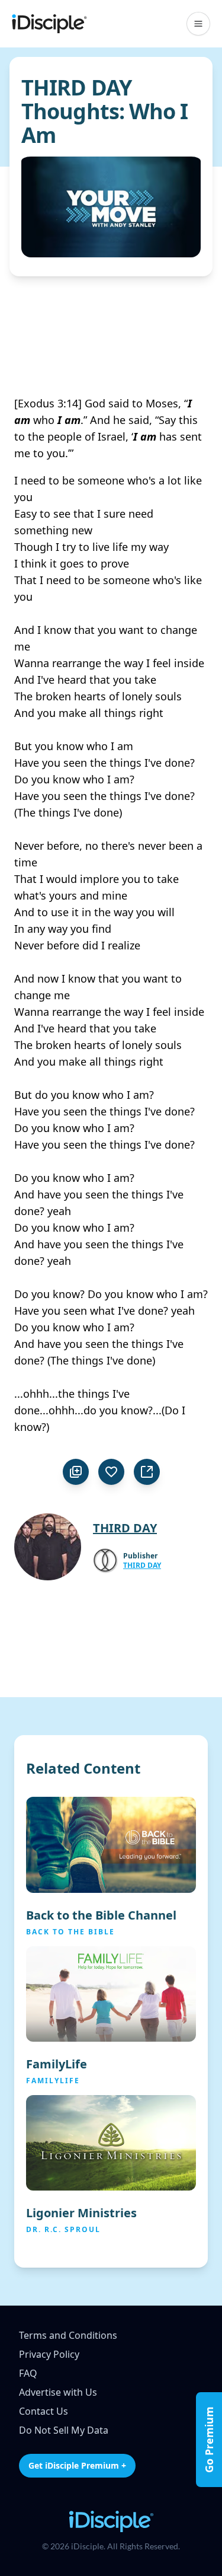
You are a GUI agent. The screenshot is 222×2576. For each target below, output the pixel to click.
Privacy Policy (49, 2354)
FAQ (28, 2373)
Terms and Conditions (68, 2335)
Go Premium (209, 2440)
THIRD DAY (142, 1566)
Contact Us (44, 2411)
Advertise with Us (58, 2392)
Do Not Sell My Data (64, 2430)
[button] (198, 24)
